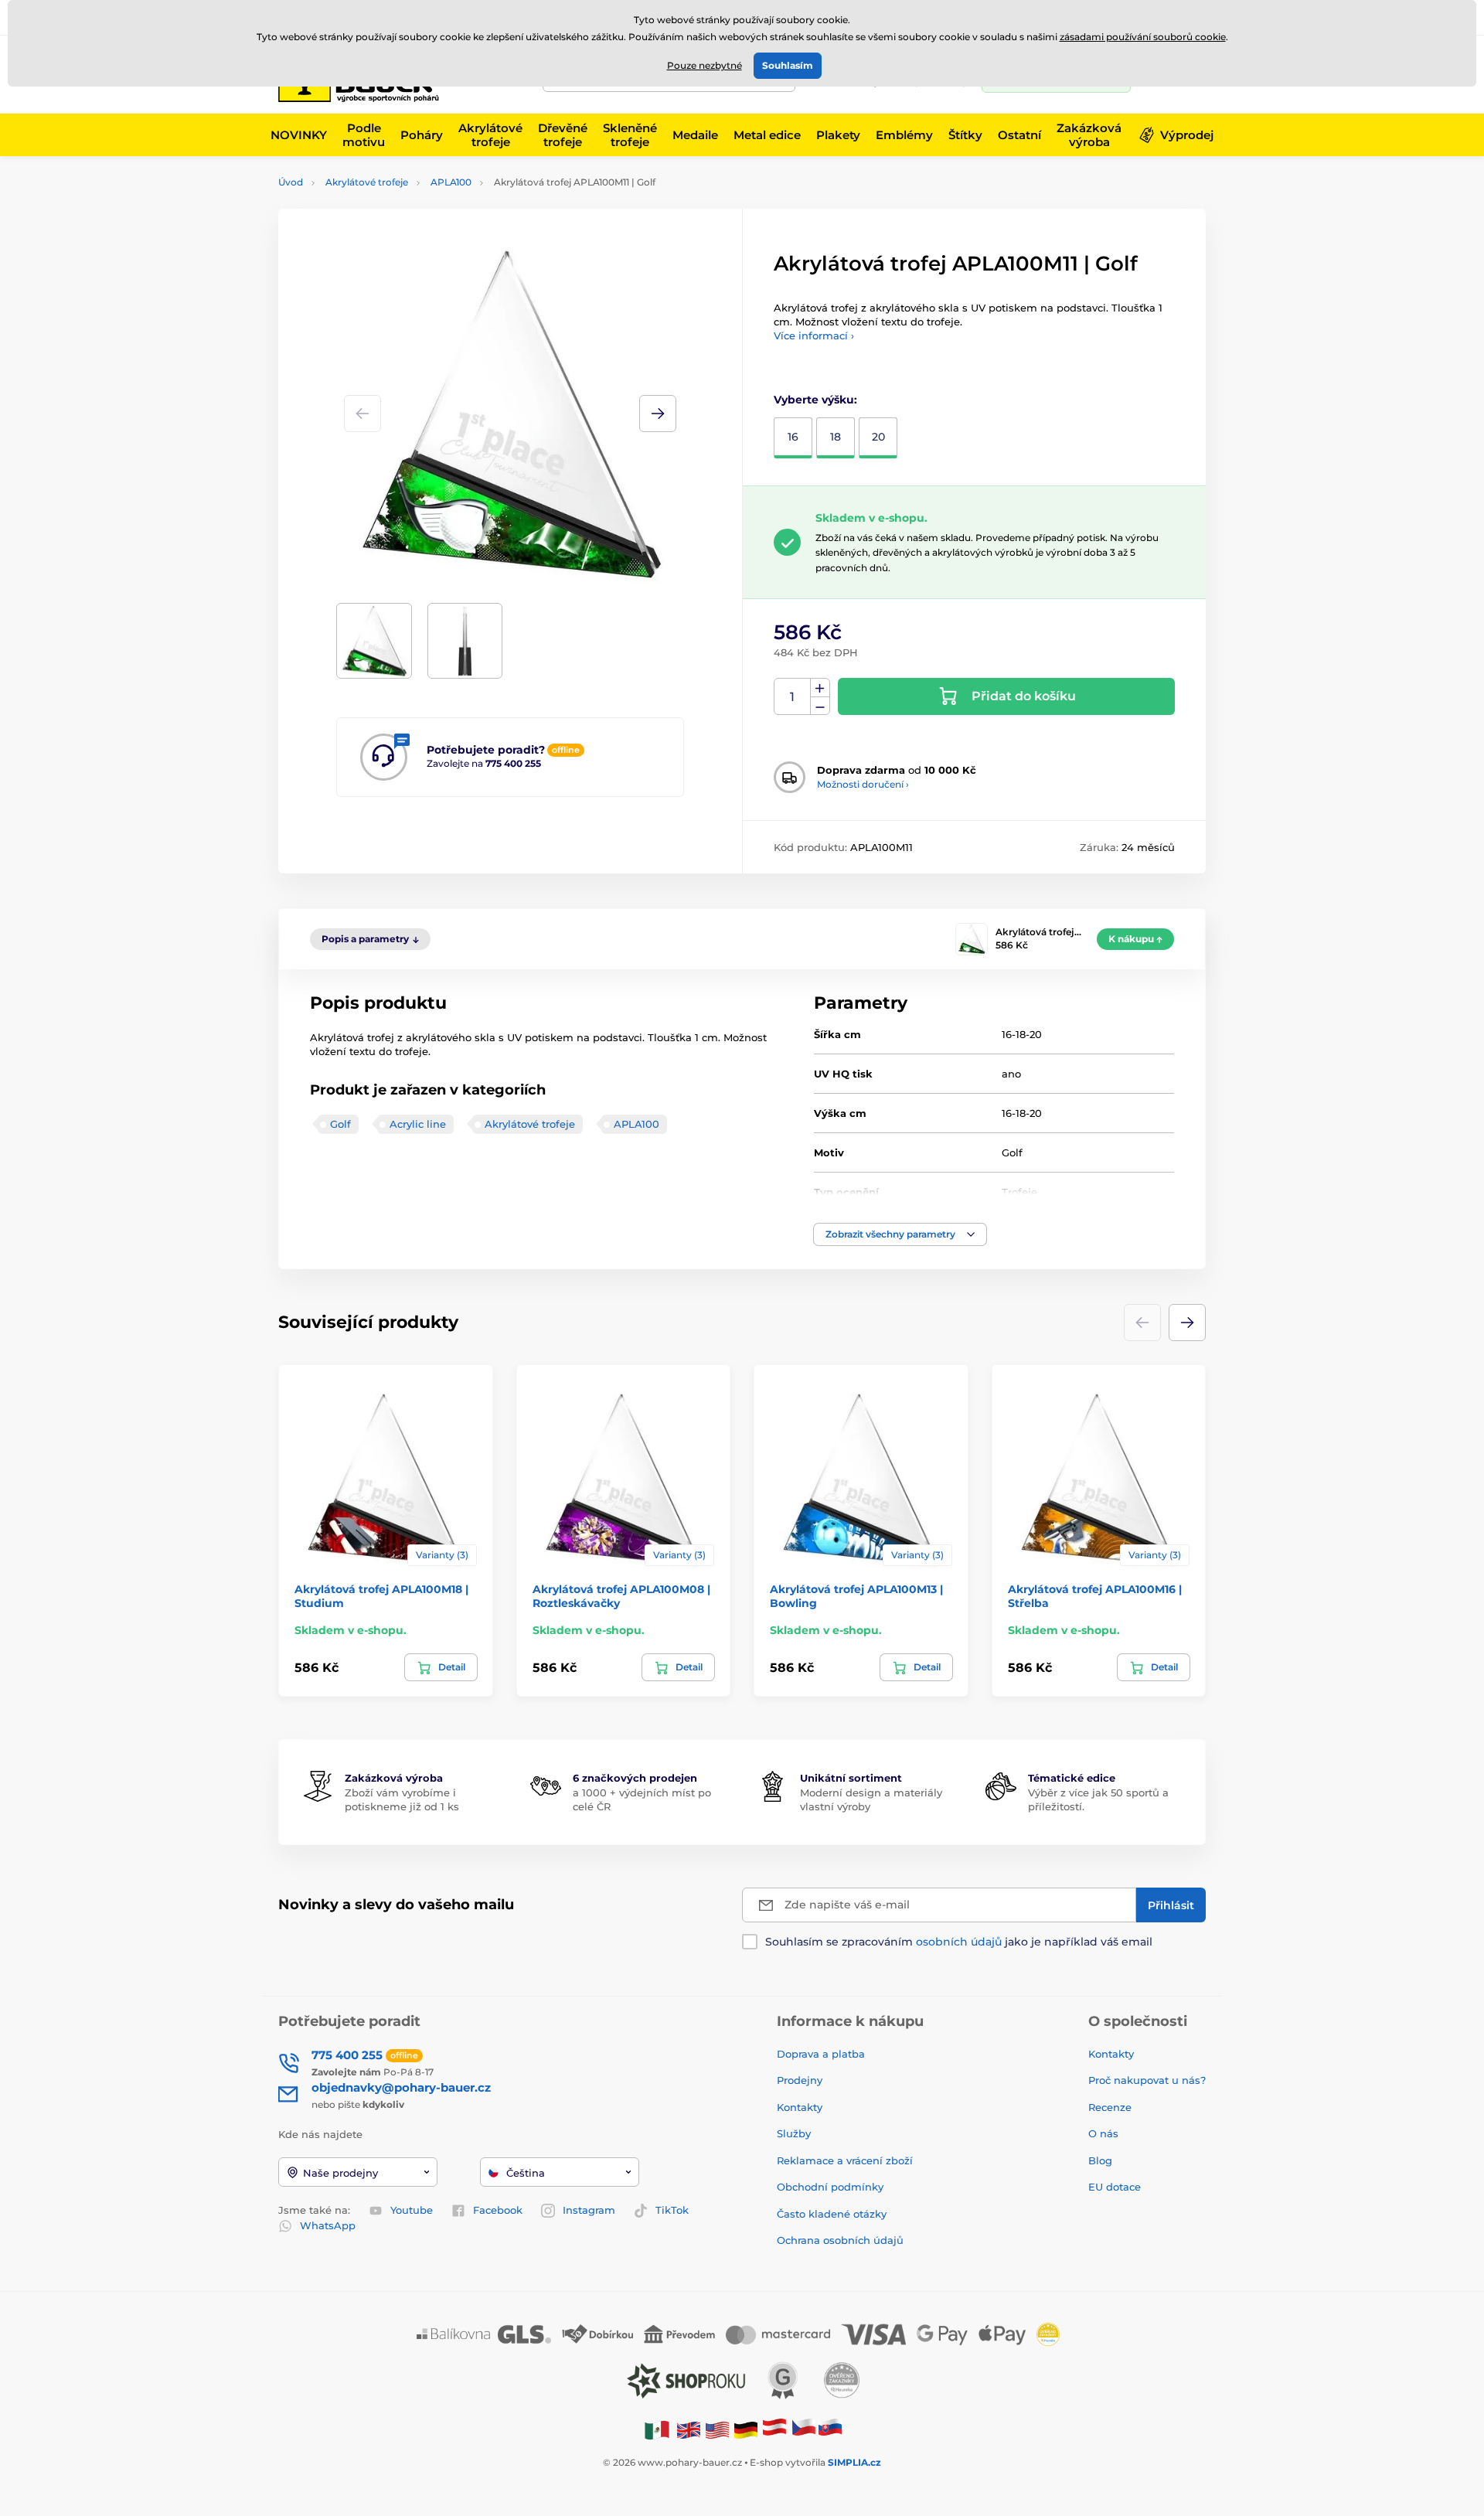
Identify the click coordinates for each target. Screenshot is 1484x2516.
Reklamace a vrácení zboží (846, 2160)
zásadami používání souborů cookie (1143, 37)
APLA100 (451, 182)
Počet (793, 697)
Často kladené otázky (832, 2214)
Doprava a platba (821, 2054)
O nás (1103, 2133)
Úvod (291, 182)
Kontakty (800, 2107)
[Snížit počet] (820, 706)
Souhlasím (788, 65)
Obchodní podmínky (830, 2187)
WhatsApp (328, 2225)
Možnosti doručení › (863, 784)
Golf (340, 1124)
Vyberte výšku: (815, 400)
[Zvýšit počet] (820, 688)
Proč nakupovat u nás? (1147, 2080)
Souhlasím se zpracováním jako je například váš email (959, 1942)
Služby (794, 2133)
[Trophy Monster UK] (689, 2429)
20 (878, 437)
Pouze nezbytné (705, 65)
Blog (1100, 2160)
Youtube (412, 2210)
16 (793, 437)
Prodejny (800, 2080)
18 (836, 437)
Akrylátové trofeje (367, 182)
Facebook (498, 2210)
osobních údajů (959, 1942)
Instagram (589, 2210)
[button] (658, 414)
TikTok (672, 2210)
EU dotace (1115, 2187)
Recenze (1110, 2107)
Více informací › (814, 335)
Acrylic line (418, 1124)
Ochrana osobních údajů (840, 2240)
